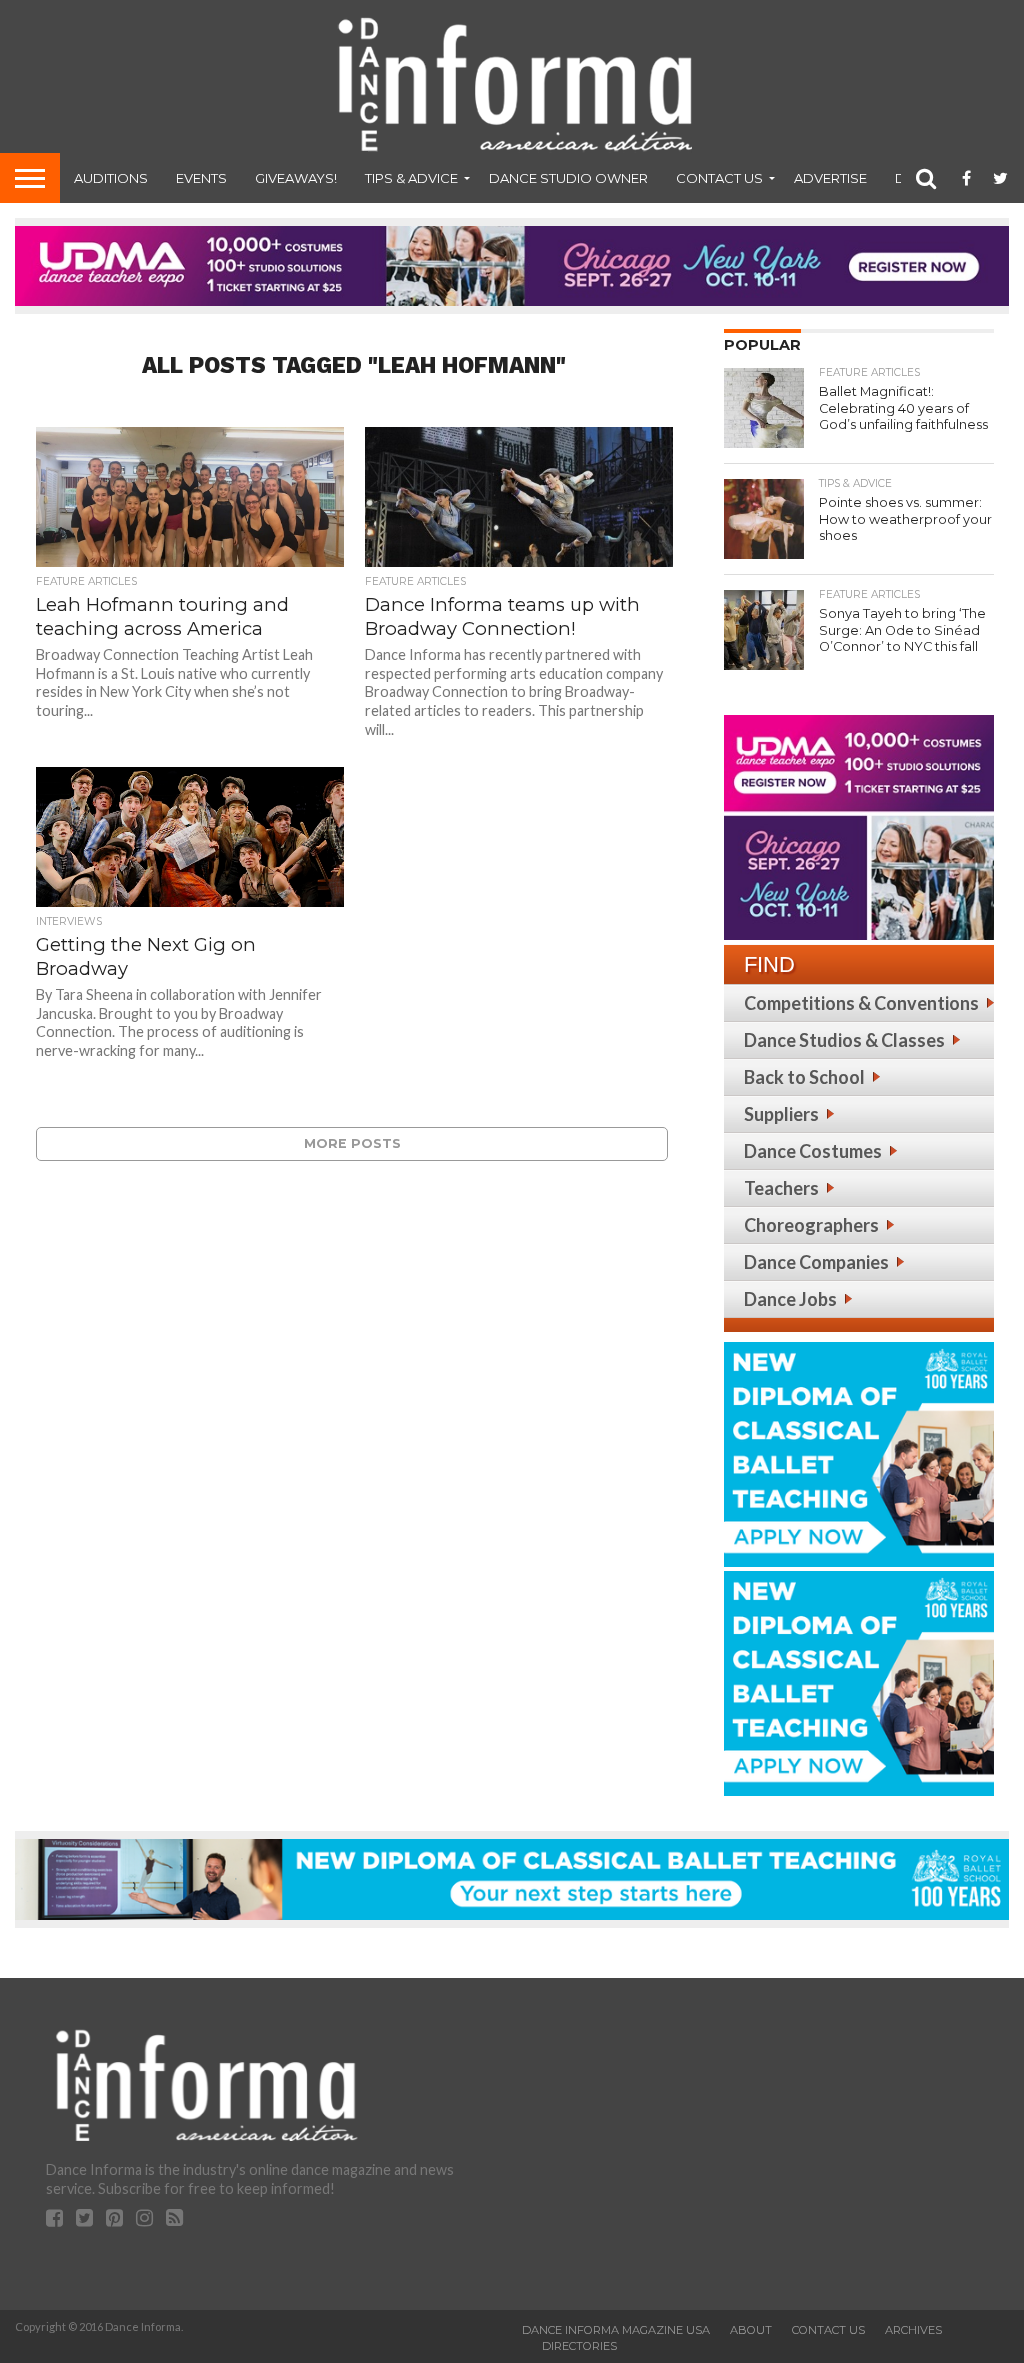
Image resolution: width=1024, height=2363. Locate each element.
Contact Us (719, 178)
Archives (913, 2330)
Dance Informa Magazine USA (616, 2330)
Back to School (804, 1077)
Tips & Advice (411, 178)
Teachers (781, 1188)
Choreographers (811, 1225)
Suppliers (781, 1114)
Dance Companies (816, 1262)
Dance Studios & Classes (844, 1040)
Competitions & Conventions (861, 1003)
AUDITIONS (111, 178)
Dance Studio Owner (568, 178)
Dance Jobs (790, 1299)
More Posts (352, 1143)
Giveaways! (296, 178)
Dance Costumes (813, 1151)
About (751, 2330)
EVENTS (201, 178)
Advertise (830, 178)
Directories (579, 2346)
